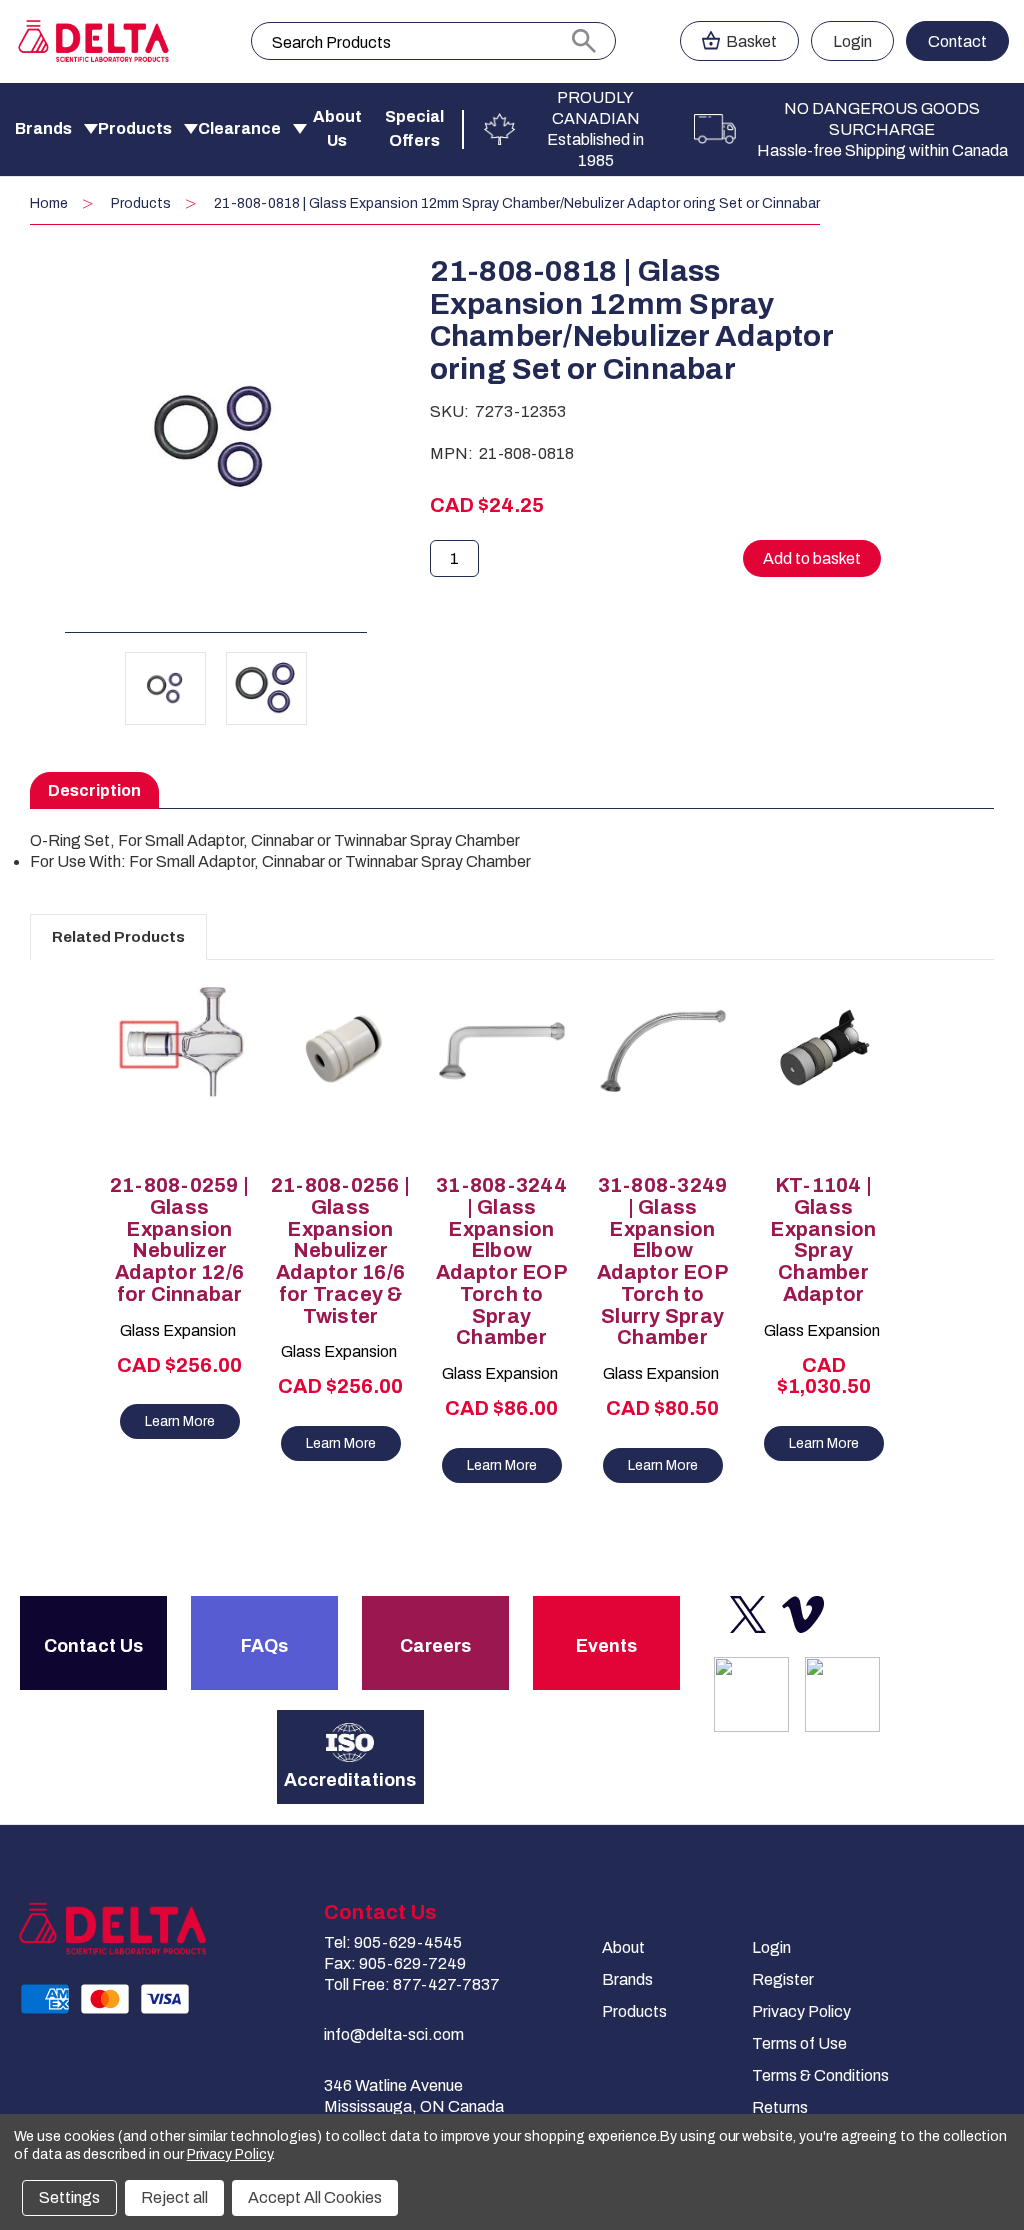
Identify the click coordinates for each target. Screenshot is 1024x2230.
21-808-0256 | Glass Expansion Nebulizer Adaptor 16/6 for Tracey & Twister (340, 1251)
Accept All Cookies (315, 2197)
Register (783, 1979)
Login (852, 41)
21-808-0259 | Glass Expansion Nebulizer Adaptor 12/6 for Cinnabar (179, 1240)
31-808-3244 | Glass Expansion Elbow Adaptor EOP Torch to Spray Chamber (501, 1261)
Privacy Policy (801, 2011)
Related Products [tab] (118, 937)
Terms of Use (799, 2043)
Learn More (180, 1421)
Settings (69, 2197)
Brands (43, 128)
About (623, 1947)
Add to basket (180, 1090)
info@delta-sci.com (394, 2034)
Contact (957, 41)
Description (94, 790)
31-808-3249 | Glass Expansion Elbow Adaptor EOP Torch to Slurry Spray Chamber (662, 1261)
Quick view (170, 1055)
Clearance (239, 128)
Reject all (174, 2197)
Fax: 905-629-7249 (395, 1963)
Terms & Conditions (820, 2075)
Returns (780, 2107)
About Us (337, 128)
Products (135, 128)
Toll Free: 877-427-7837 (412, 1984)
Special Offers (414, 128)
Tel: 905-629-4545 (393, 1942)
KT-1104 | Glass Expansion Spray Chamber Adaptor (823, 1240)
